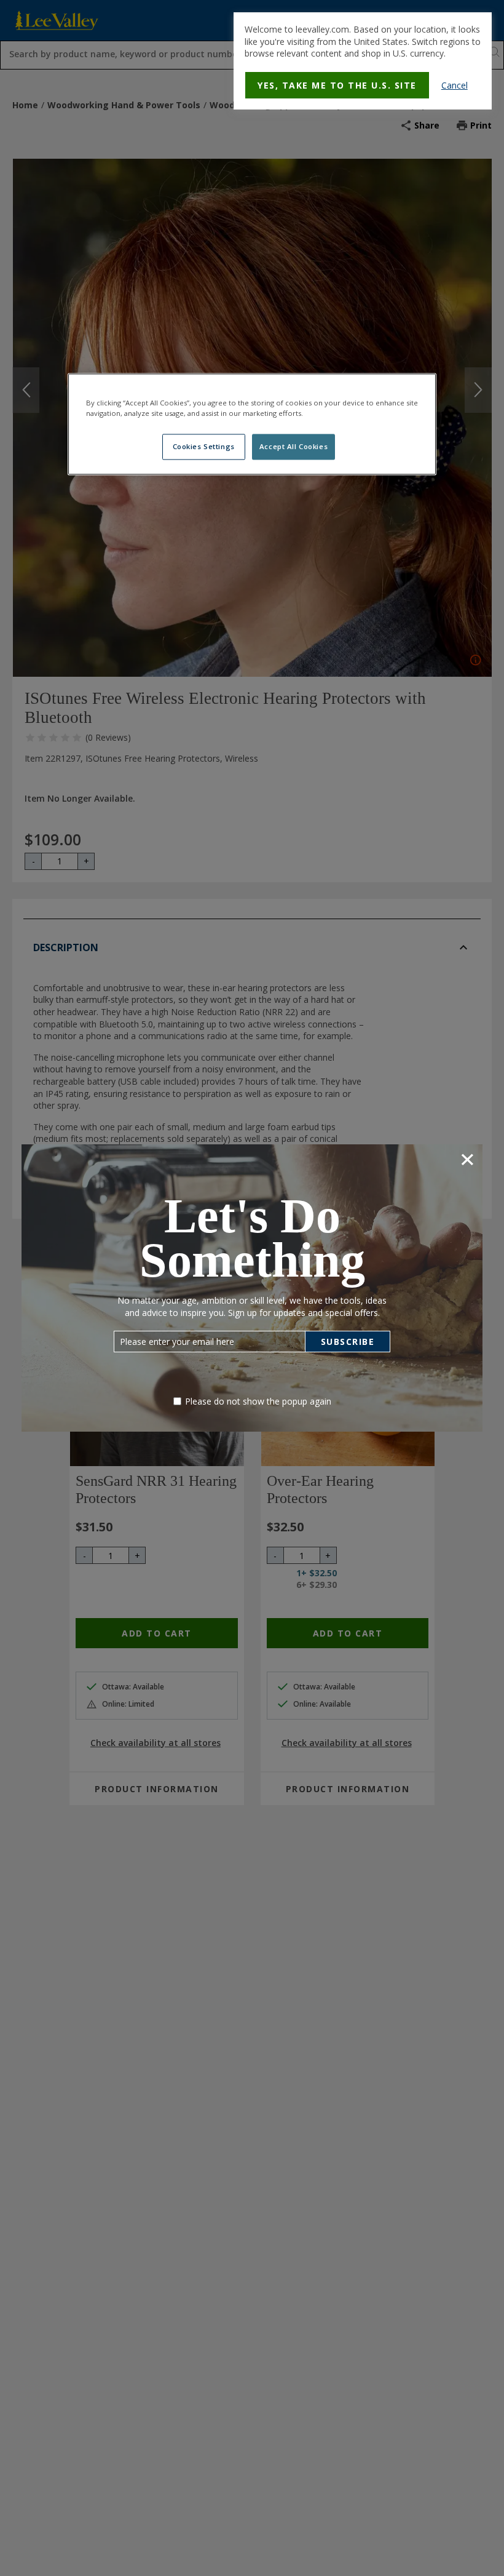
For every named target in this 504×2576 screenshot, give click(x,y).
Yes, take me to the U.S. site (337, 85)
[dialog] (363, 61)
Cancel (455, 85)
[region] (252, 424)
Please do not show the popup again (258, 1401)
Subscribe (348, 1342)
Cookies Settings (204, 447)
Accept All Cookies (293, 447)
